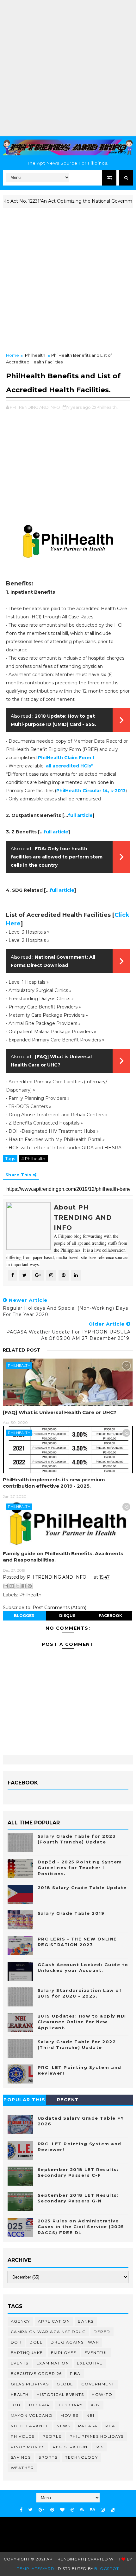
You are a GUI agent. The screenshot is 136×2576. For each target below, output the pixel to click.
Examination (53, 2363)
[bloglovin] (62, 2510)
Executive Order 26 (36, 2374)
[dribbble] (72, 2510)
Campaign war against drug (48, 2332)
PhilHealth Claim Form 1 (66, 758)
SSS (100, 2447)
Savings (21, 2457)
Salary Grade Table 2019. (72, 1913)
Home (12, 355)
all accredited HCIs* (69, 766)
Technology (81, 2457)
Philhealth (35, 355)
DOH (16, 2342)
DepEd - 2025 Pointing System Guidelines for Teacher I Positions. (80, 1868)
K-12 (96, 2405)
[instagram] (103, 2510)
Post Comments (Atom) (59, 1608)
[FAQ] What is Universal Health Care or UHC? (60, 1412)
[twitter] (31, 2510)
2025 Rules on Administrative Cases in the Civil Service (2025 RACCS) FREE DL (81, 2227)
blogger (24, 1616)
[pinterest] (52, 2510)
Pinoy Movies (28, 2447)
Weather (22, 2468)
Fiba (75, 2374)
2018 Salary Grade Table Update (82, 1888)
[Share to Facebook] (24, 1586)
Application (54, 2321)
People (52, 2436)
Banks (86, 2321)
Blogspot (106, 2569)
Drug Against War (75, 2342)
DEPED (102, 2332)
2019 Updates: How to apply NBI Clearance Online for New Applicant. (82, 2022)
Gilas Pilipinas (30, 2384)
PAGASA (88, 2426)
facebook (110, 1616)
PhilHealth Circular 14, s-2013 (91, 791)
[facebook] (21, 2510)
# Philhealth (33, 1158)
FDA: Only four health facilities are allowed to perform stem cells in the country (57, 857)
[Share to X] (18, 1586)
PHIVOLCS (23, 2436)
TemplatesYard (36, 2569)
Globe (65, 2384)
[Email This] (6, 1586)
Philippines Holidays (97, 2436)
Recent (68, 2100)
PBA (110, 2426)
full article (80, 815)
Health (20, 2394)
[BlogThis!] (12, 1586)
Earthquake (27, 2353)
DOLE (36, 2342)
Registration (70, 2447)
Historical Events (60, 2394)
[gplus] (41, 2510)
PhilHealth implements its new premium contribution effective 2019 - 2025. (54, 1483)
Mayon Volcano (32, 2415)
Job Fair (39, 2405)
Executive (90, 2363)
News (63, 2426)
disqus (67, 1616)
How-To (102, 2394)
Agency (20, 2321)
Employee (64, 2353)
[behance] (92, 2510)
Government (98, 2384)
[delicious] (113, 2510)
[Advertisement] (68, 68)
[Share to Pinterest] (30, 1586)
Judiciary (70, 2405)
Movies (69, 2415)
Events (20, 2363)
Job (16, 2405)
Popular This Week (24, 2101)
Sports (48, 2457)
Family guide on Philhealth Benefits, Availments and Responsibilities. (63, 1557)
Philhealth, (107, 407)
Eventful (96, 2353)
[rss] (82, 2510)
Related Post (22, 1350)
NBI (90, 2415)
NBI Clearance (30, 2426)
